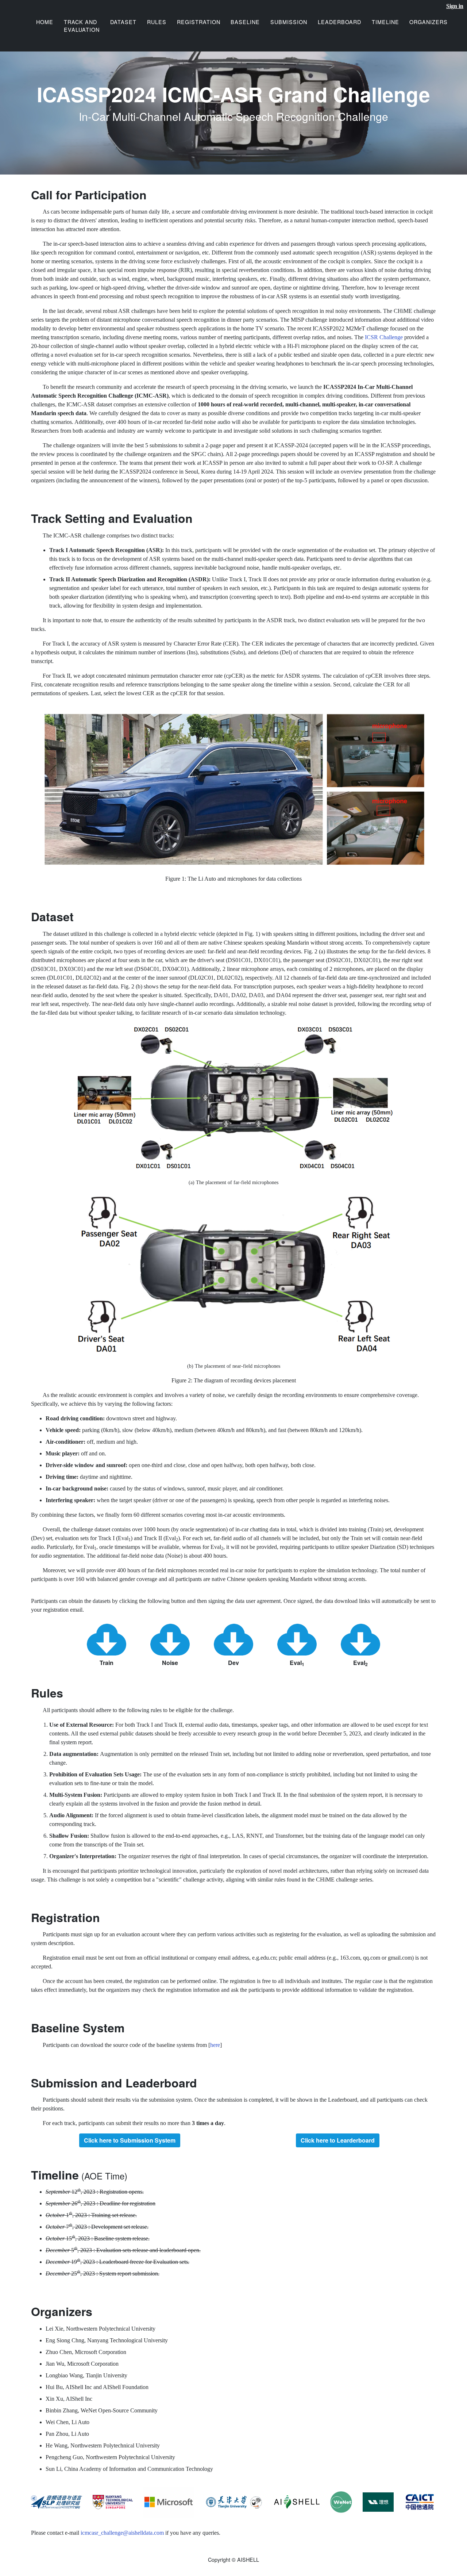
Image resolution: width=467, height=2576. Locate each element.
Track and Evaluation (82, 26)
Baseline (245, 22)
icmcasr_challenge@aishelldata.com (122, 2533)
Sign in (455, 6)
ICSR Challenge (384, 337)
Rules (157, 22)
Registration (199, 22)
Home (45, 22)
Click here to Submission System (130, 2140)
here (215, 2045)
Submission (289, 22)
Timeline (385, 22)
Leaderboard (339, 22)
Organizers (429, 22)
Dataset (123, 22)
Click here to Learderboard (338, 2140)
